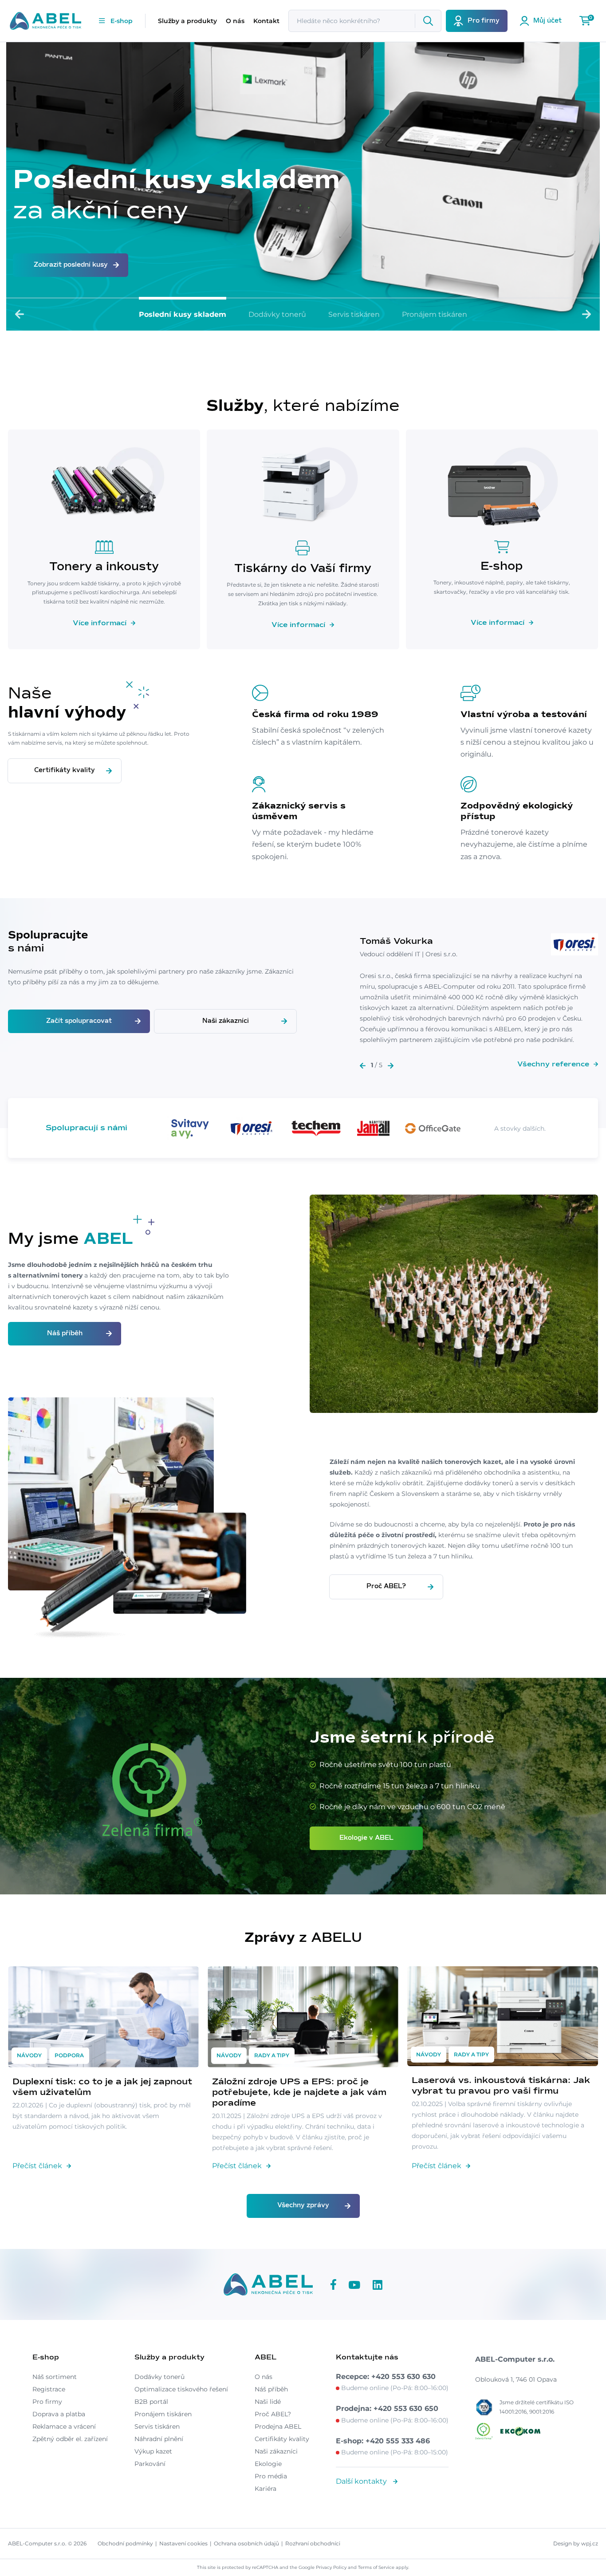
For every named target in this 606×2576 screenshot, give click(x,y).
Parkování (150, 2464)
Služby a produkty (187, 21)
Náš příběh (65, 1333)
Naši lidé (268, 2402)
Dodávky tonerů (277, 314)
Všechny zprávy (303, 2205)
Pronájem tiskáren (435, 314)
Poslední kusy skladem (183, 314)
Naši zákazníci (226, 1021)
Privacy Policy (331, 2567)
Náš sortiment (55, 2377)
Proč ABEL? (386, 1586)
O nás (235, 21)
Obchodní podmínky (125, 2543)
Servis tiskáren (354, 314)
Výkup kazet (153, 2451)
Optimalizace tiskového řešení (181, 2389)
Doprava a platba (59, 2414)
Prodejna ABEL (278, 2426)
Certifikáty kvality (65, 770)
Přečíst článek (37, 2166)
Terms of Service (376, 2567)
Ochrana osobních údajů (246, 2543)
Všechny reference (553, 1064)
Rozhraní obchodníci (313, 2543)
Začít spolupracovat (79, 1021)
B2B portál (151, 2402)
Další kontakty (362, 2481)
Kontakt (266, 21)
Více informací (100, 623)
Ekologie (268, 2464)
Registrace (49, 2389)
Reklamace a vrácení (64, 2426)
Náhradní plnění (159, 2439)
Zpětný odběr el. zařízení (70, 2439)
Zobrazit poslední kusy (71, 265)
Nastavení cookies (183, 2543)
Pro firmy (47, 2402)
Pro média (271, 2476)
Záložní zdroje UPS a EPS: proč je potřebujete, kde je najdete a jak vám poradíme (299, 2092)
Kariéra (266, 2489)
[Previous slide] (20, 314)
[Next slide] (586, 314)
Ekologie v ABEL (366, 1838)
